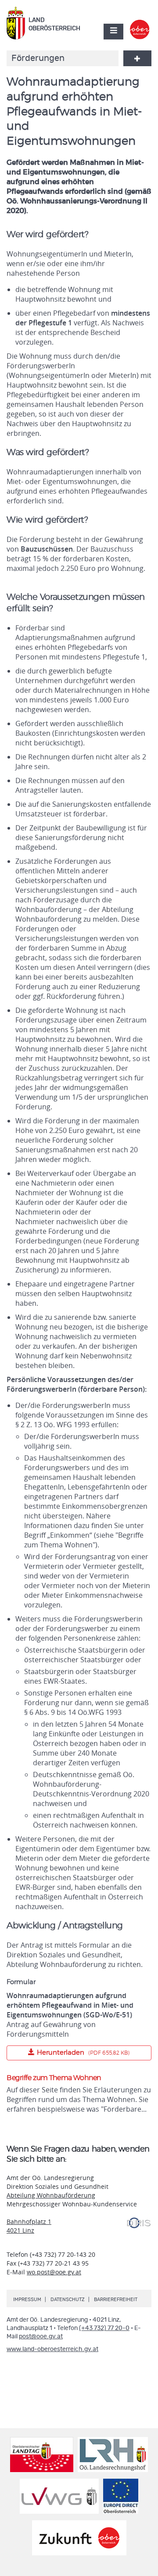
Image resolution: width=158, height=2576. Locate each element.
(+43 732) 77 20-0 (104, 2328)
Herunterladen (68, 2051)
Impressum (27, 2300)
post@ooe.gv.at (41, 2337)
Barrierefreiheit (116, 2300)
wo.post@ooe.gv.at (54, 2272)
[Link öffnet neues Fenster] (140, 24)
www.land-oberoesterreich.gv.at (52, 2349)
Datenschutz (68, 2300)
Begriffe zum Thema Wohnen (54, 2078)
